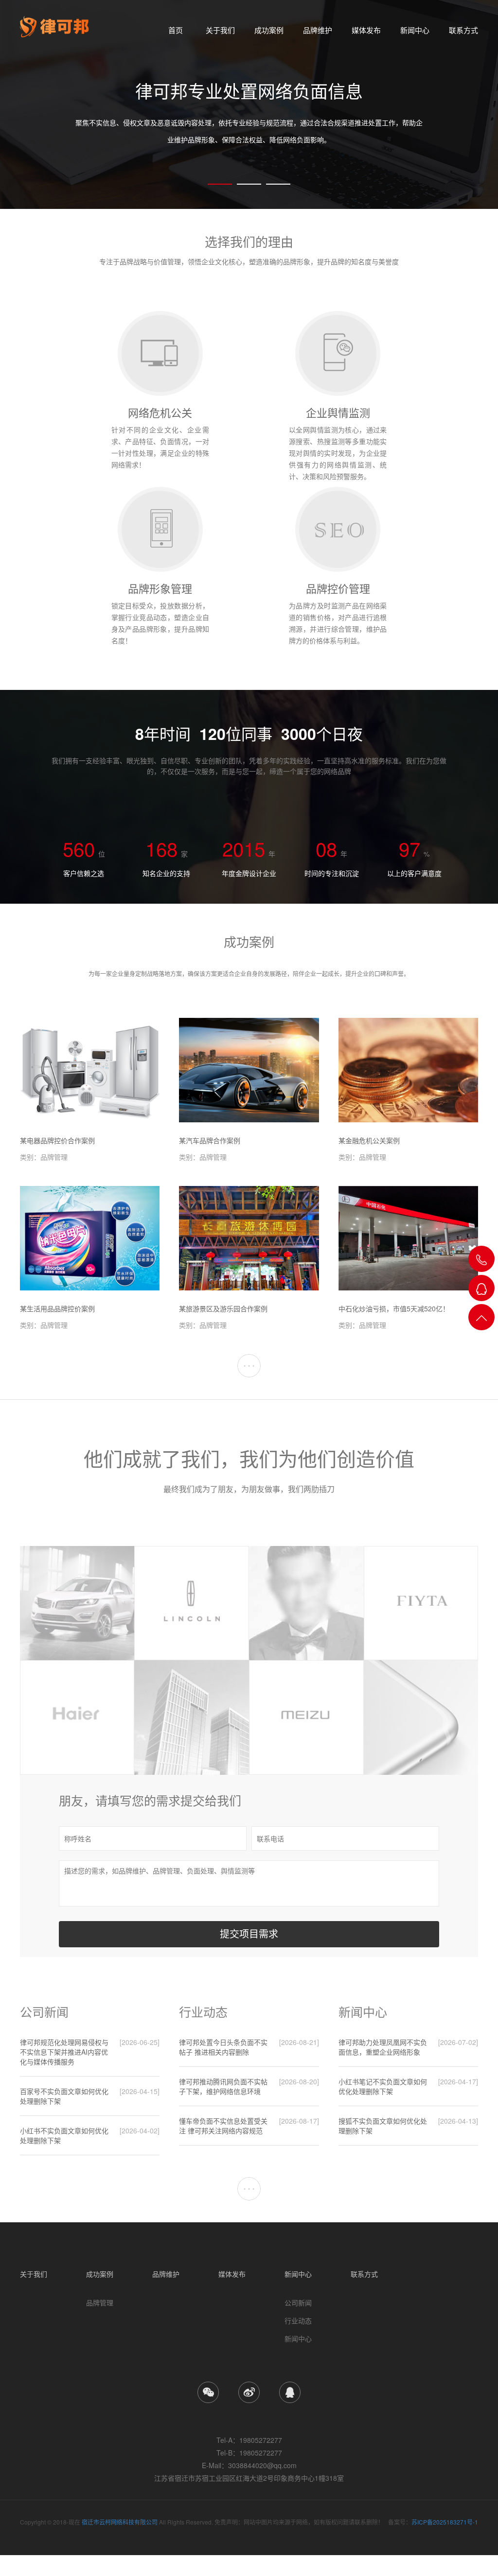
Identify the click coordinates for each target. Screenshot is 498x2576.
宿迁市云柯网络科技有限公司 (120, 2522)
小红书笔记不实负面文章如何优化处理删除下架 (383, 2086)
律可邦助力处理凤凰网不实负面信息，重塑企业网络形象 (383, 2047)
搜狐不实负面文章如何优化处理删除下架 (383, 2126)
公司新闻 (298, 2302)
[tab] (220, 184)
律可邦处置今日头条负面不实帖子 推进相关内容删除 (223, 2047)
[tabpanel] (249, 104)
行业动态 (298, 2320)
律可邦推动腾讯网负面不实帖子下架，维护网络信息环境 (223, 2086)
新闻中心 (415, 30)
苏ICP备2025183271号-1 (445, 2522)
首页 (176, 30)
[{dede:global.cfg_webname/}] (55, 27)
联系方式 (463, 30)
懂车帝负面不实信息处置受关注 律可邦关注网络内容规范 (223, 2126)
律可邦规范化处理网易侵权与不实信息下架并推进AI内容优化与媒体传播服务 (64, 2052)
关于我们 (220, 30)
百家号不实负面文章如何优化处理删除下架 (64, 2096)
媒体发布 (366, 30)
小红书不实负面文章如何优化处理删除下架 (64, 2135)
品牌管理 (100, 2302)
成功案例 (269, 30)
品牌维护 (318, 30)
